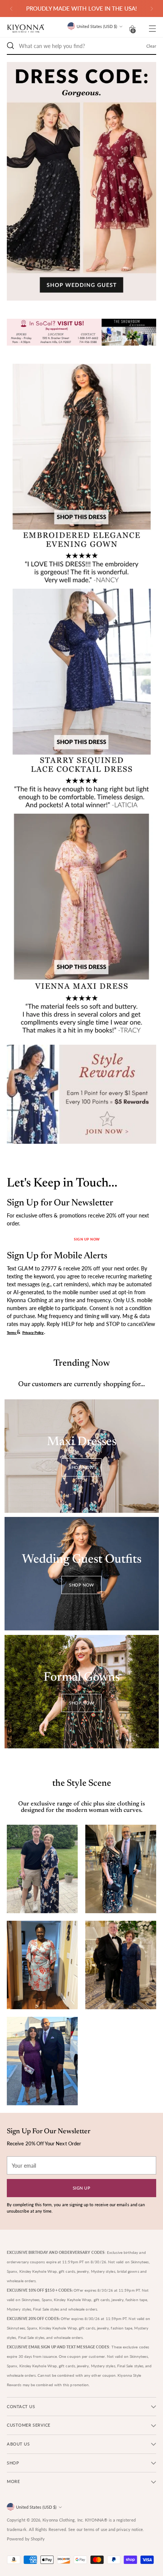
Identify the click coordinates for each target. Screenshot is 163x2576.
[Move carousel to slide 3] (91, 309)
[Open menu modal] (152, 29)
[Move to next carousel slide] (104, 309)
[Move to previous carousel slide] (59, 309)
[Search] (11, 46)
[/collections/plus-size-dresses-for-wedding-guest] (81, 181)
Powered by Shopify (26, 2539)
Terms (12, 1333)
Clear (151, 46)
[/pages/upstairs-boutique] (81, 334)
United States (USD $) (97, 26)
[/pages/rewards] (81, 1094)
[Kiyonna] (26, 29)
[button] (132, 28)
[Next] (152, 9)
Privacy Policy (33, 1333)
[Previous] (11, 9)
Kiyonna (50, 2520)
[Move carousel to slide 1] (72, 309)
